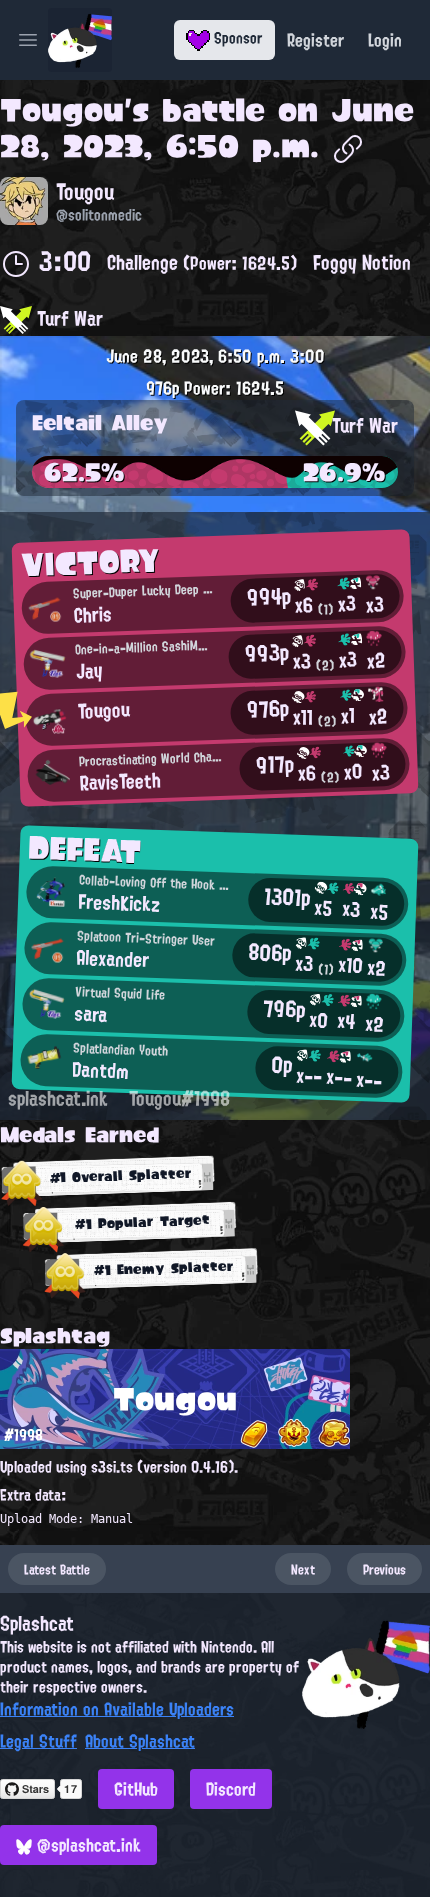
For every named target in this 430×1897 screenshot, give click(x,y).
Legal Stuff (38, 1741)
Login (385, 40)
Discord (231, 1789)
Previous (384, 1569)
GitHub (136, 1789)
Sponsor (236, 38)
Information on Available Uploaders (117, 1709)
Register (315, 40)
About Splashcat (140, 1741)
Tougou (62, 110)
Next (303, 1569)
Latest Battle (57, 1569)
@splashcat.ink (86, 1845)
